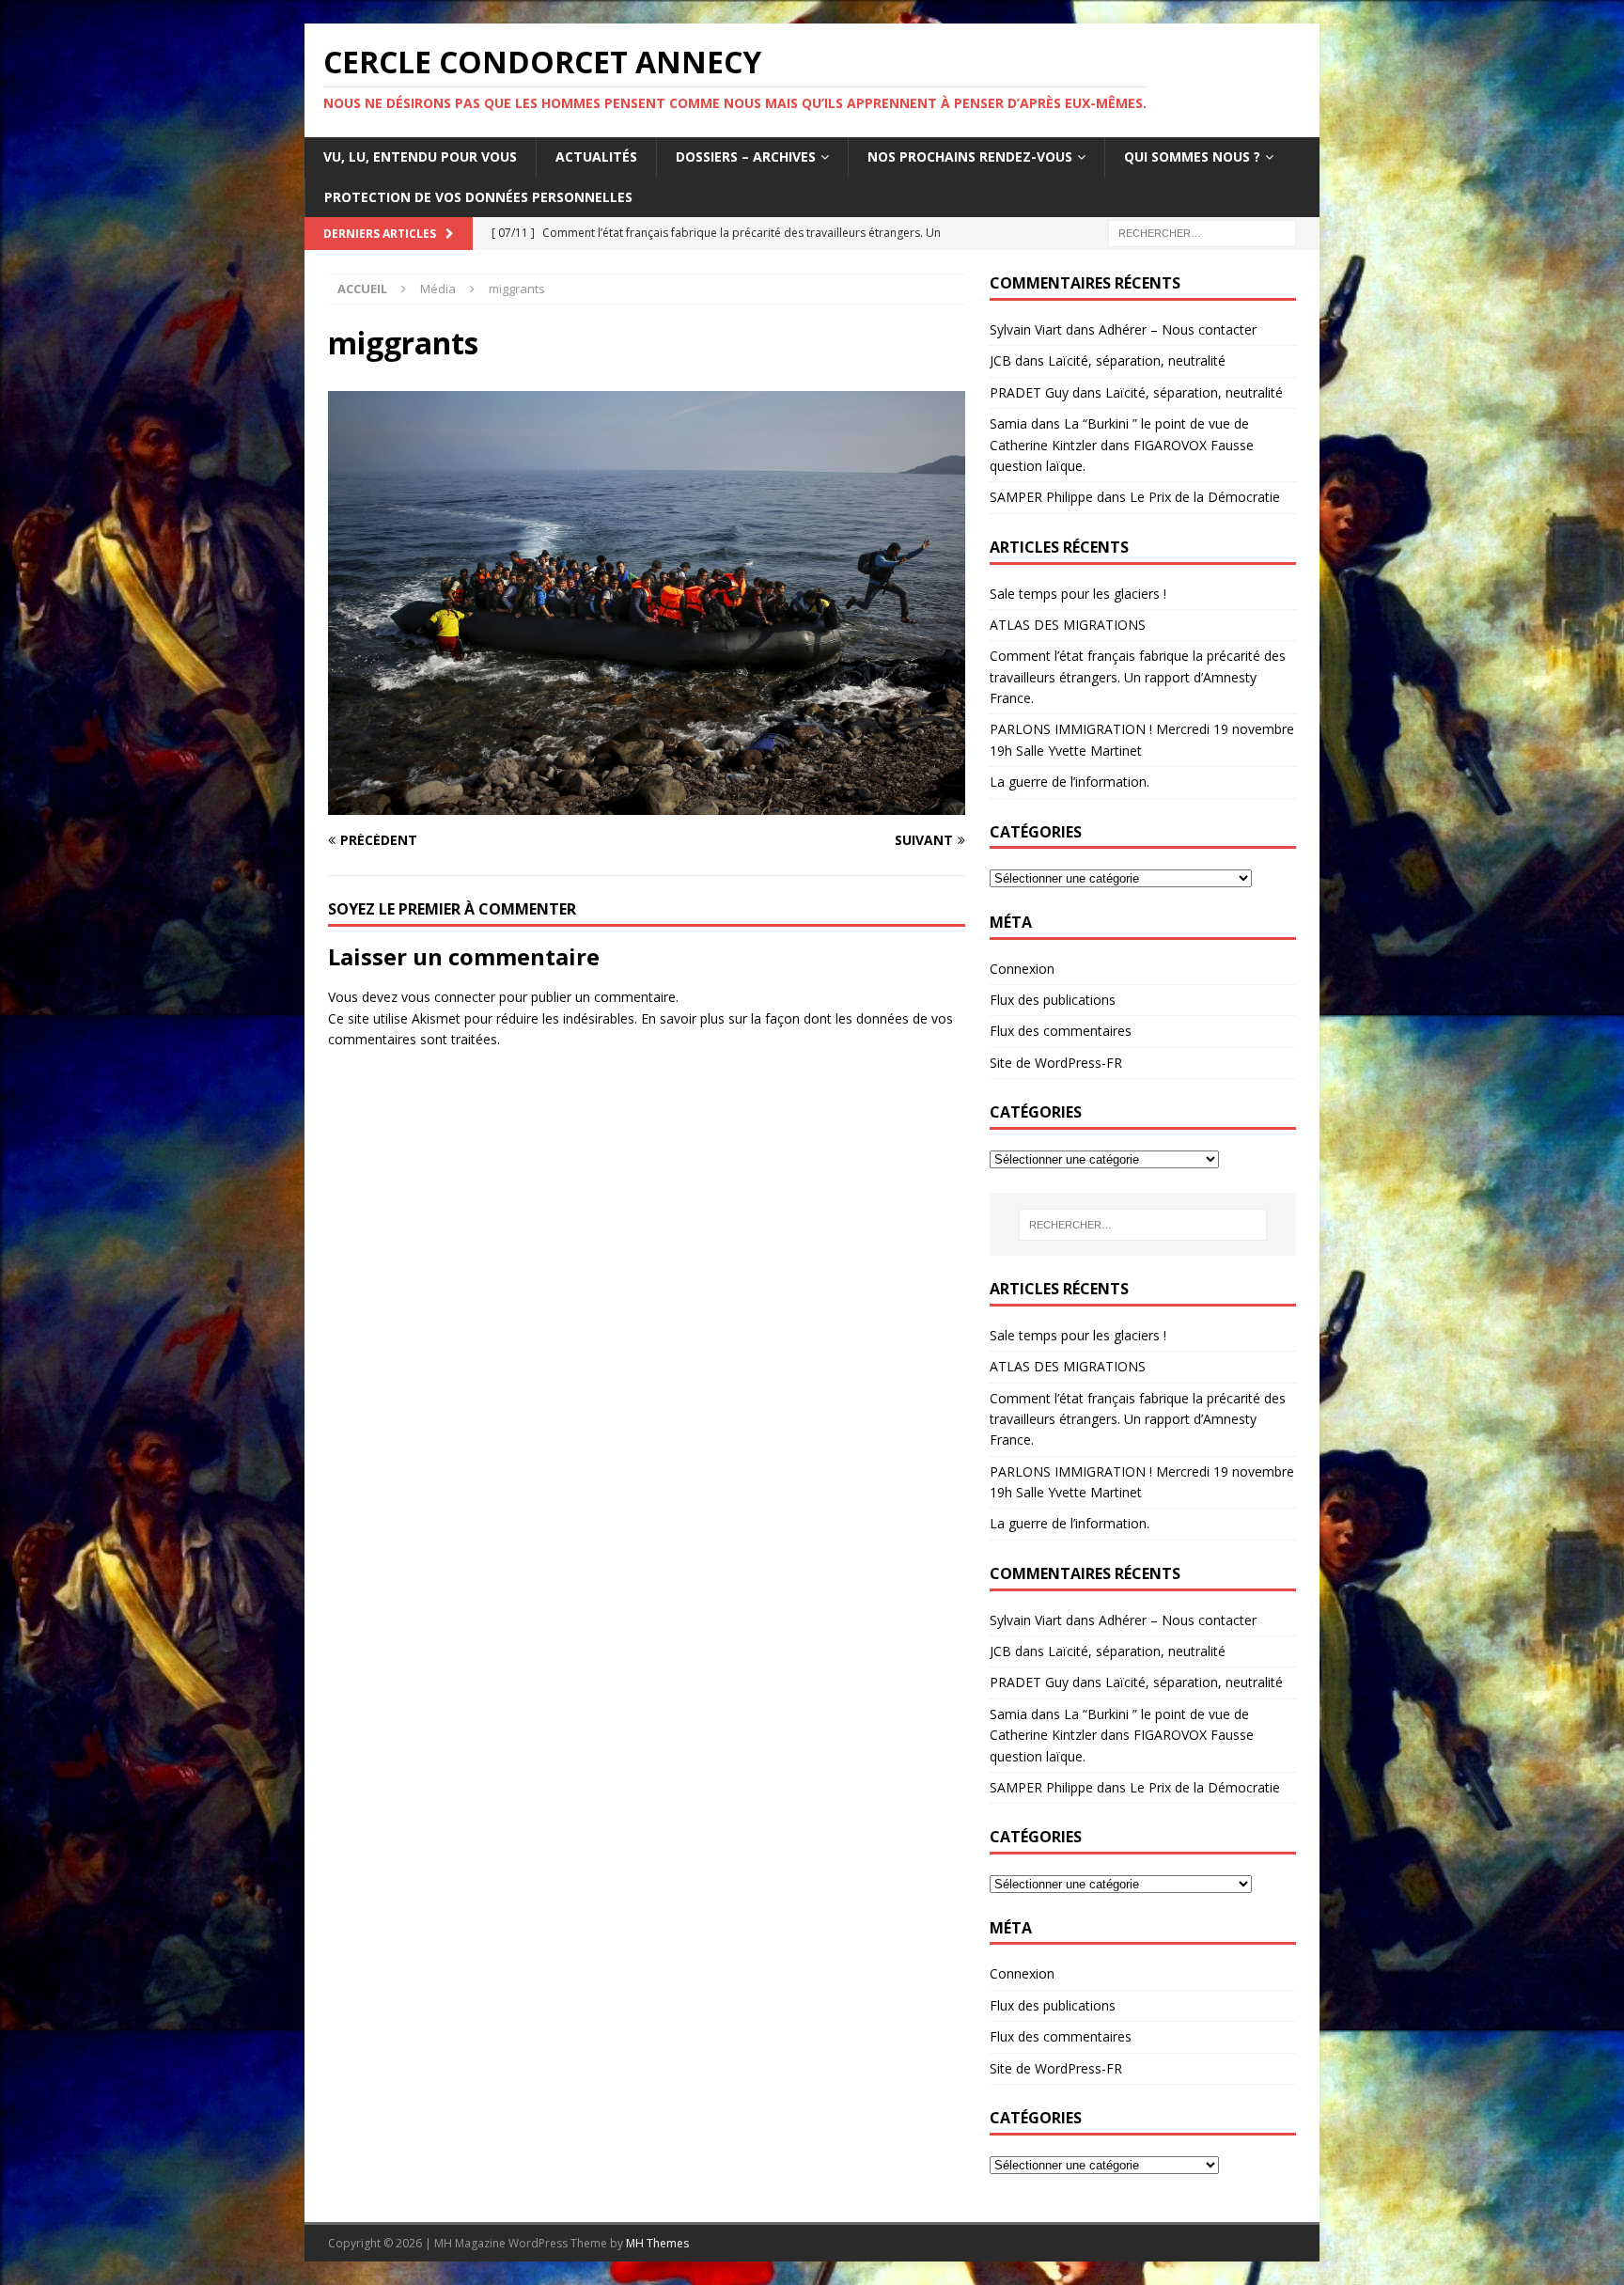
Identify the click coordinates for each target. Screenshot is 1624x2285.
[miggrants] (647, 804)
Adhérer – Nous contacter (1178, 329)
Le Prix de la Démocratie (1205, 497)
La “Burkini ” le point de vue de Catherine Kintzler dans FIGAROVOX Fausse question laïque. (1122, 445)
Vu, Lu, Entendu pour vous (420, 157)
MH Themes (657, 2243)
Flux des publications (1053, 1000)
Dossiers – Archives (746, 157)
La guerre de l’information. (1070, 782)
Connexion (1022, 969)
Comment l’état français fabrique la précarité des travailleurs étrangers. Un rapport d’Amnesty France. (1138, 677)
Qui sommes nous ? (1192, 157)
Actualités (596, 157)
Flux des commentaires (1061, 1031)
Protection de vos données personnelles (478, 197)
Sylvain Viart (1026, 329)
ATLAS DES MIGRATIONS (1068, 625)
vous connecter (448, 997)
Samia (1008, 423)
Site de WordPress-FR (1056, 1063)
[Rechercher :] (1202, 232)
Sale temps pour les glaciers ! (1078, 594)
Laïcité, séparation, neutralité (1137, 360)
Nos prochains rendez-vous (970, 157)
